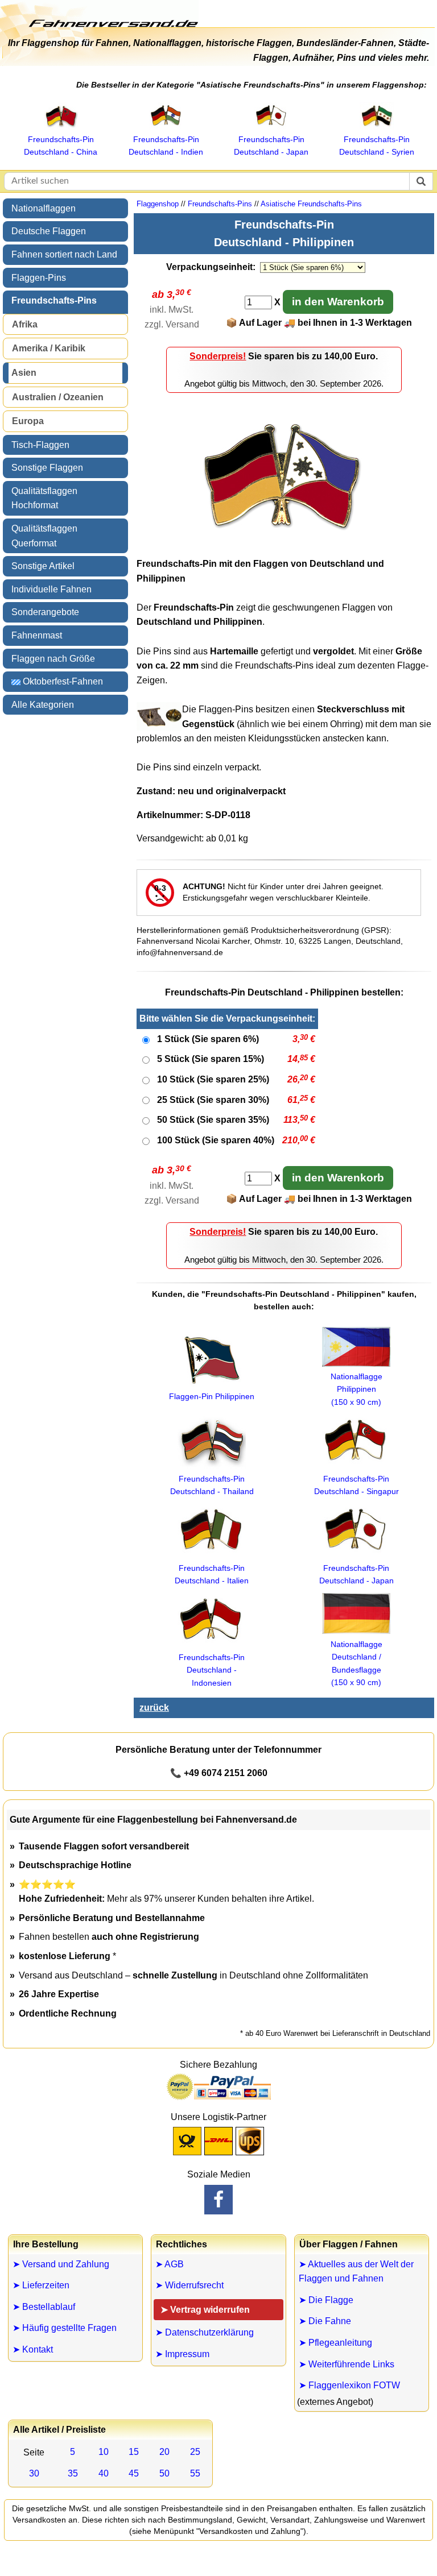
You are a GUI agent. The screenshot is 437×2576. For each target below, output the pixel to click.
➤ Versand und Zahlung (61, 2264)
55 (195, 2473)
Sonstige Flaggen (47, 468)
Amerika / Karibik (49, 348)
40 (104, 2473)
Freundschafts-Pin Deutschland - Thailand (212, 1485)
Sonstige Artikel (43, 566)
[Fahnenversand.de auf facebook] (218, 2200)
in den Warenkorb (338, 302)
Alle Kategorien (43, 705)
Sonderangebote (45, 612)
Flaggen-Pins (39, 278)
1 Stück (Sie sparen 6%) (208, 1039)
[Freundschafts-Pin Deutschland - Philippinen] (284, 544)
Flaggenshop (158, 204)
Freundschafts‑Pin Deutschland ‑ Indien (166, 146)
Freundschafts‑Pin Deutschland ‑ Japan (271, 146)
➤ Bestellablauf (44, 2307)
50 (164, 2473)
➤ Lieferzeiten (41, 2285)
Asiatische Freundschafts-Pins (311, 204)
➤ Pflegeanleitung (335, 2343)
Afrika (25, 324)
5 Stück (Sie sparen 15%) (211, 1059)
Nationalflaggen (44, 208)
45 (134, 2473)
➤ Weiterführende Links (347, 2364)
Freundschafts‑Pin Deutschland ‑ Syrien (377, 146)
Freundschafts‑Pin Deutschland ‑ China (61, 146)
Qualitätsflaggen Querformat (44, 536)
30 (34, 2473)
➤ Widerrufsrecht (189, 2285)
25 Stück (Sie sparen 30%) (213, 1100)
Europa (28, 421)
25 (195, 2452)
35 (73, 2473)
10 (104, 2452)
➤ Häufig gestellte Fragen (65, 2328)
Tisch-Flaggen (40, 445)
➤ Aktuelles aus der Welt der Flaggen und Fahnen (356, 2272)
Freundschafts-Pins (54, 300)
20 (164, 2452)
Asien (24, 373)
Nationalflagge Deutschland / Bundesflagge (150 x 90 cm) (356, 1663)
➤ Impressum (182, 2354)
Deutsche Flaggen (49, 231)
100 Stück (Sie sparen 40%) (216, 1140)
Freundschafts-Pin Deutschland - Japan (356, 1574)
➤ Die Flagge (326, 2300)
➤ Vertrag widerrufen (205, 2310)
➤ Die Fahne (325, 2321)
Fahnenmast (37, 635)
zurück (154, 1708)
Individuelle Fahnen (51, 589)
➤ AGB (170, 2264)
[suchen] (421, 181)
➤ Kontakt (33, 2349)
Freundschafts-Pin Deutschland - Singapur (356, 1485)
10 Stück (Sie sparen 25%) (213, 1079)
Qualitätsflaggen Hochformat (44, 498)
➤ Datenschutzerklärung (205, 2332)
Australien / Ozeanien (58, 397)
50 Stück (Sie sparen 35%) (213, 1120)
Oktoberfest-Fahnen (62, 681)
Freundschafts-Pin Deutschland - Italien (212, 1574)
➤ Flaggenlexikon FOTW (349, 2385)
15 (134, 2452)
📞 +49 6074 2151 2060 (219, 1773)
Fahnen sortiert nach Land (64, 254)
